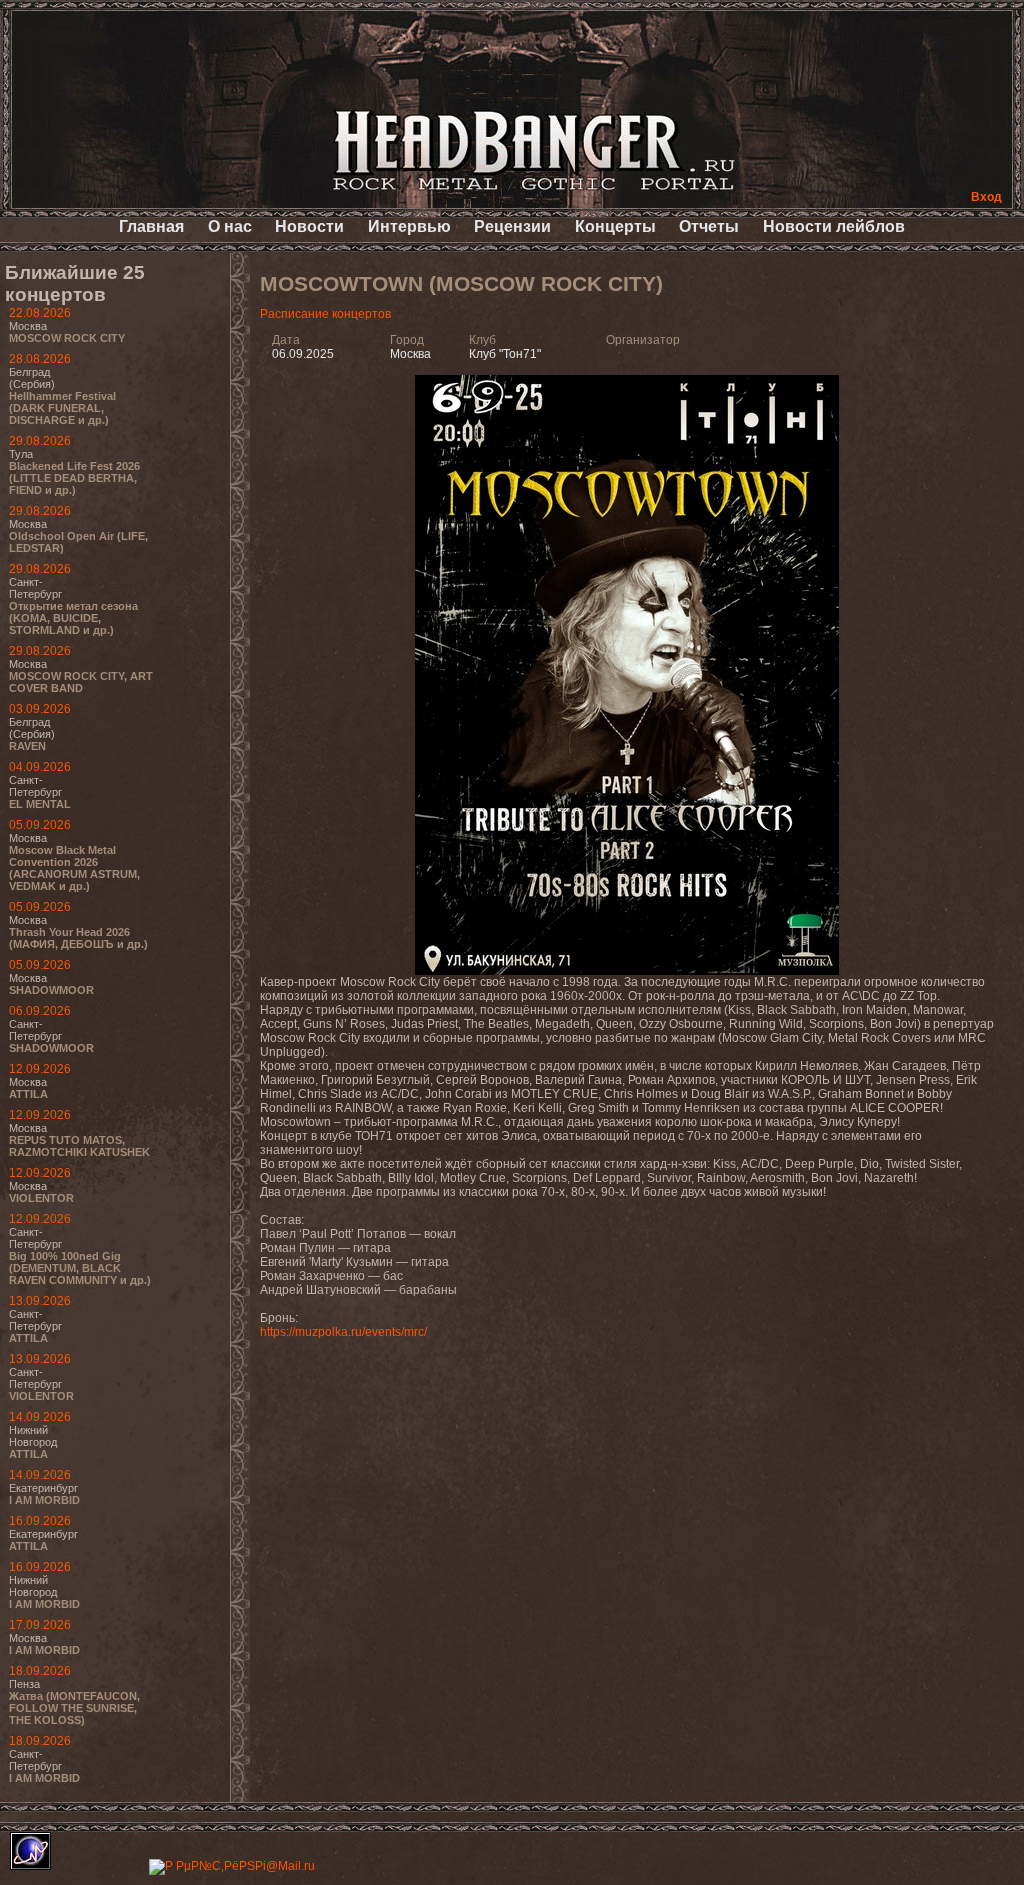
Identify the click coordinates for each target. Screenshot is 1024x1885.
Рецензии (512, 226)
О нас (230, 226)
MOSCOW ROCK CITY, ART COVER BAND (81, 682)
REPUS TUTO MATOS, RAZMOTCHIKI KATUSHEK (79, 1146)
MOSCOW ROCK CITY (67, 338)
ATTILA (28, 1094)
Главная (151, 226)
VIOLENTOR (41, 1198)
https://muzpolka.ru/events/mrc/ (343, 1332)
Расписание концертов (325, 314)
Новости (309, 226)
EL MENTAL (40, 804)
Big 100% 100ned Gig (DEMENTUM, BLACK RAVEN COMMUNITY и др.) (80, 1268)
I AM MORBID (44, 1500)
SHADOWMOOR (51, 990)
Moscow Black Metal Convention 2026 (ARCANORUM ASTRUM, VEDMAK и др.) (74, 868)
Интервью (409, 226)
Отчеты (709, 226)
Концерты (615, 226)
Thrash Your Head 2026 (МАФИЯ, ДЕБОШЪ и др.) (78, 938)
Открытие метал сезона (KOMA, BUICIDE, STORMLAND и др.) (73, 618)
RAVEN (27, 746)
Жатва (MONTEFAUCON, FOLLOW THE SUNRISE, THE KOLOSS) (74, 1708)
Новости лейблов (834, 226)
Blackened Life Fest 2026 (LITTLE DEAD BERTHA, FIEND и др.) (74, 478)
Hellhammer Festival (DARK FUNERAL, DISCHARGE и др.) (62, 408)
